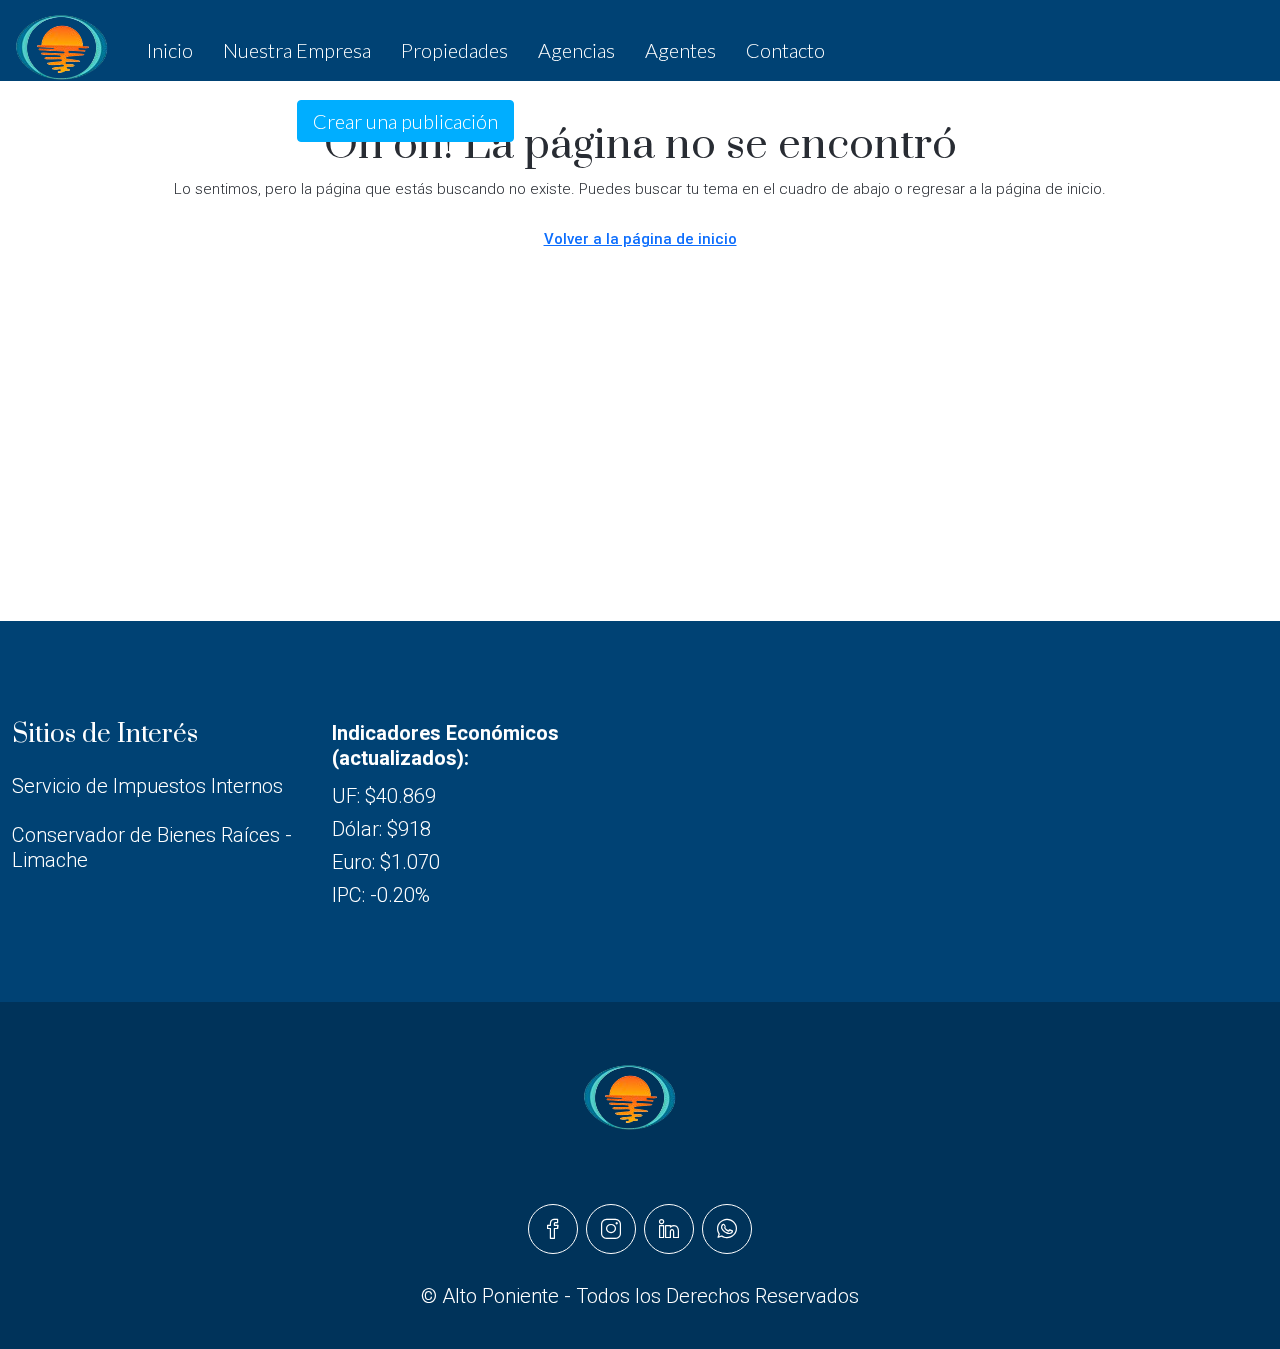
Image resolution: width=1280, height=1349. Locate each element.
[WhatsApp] (727, 1229)
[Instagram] (611, 1229)
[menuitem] (154, 121)
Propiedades (454, 50)
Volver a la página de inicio (640, 239)
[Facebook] (553, 1229)
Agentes (680, 50)
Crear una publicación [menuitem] (405, 121)
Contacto (785, 50)
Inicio (170, 50)
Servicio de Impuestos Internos (147, 786)
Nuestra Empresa (297, 50)
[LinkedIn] (669, 1229)
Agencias (576, 50)
